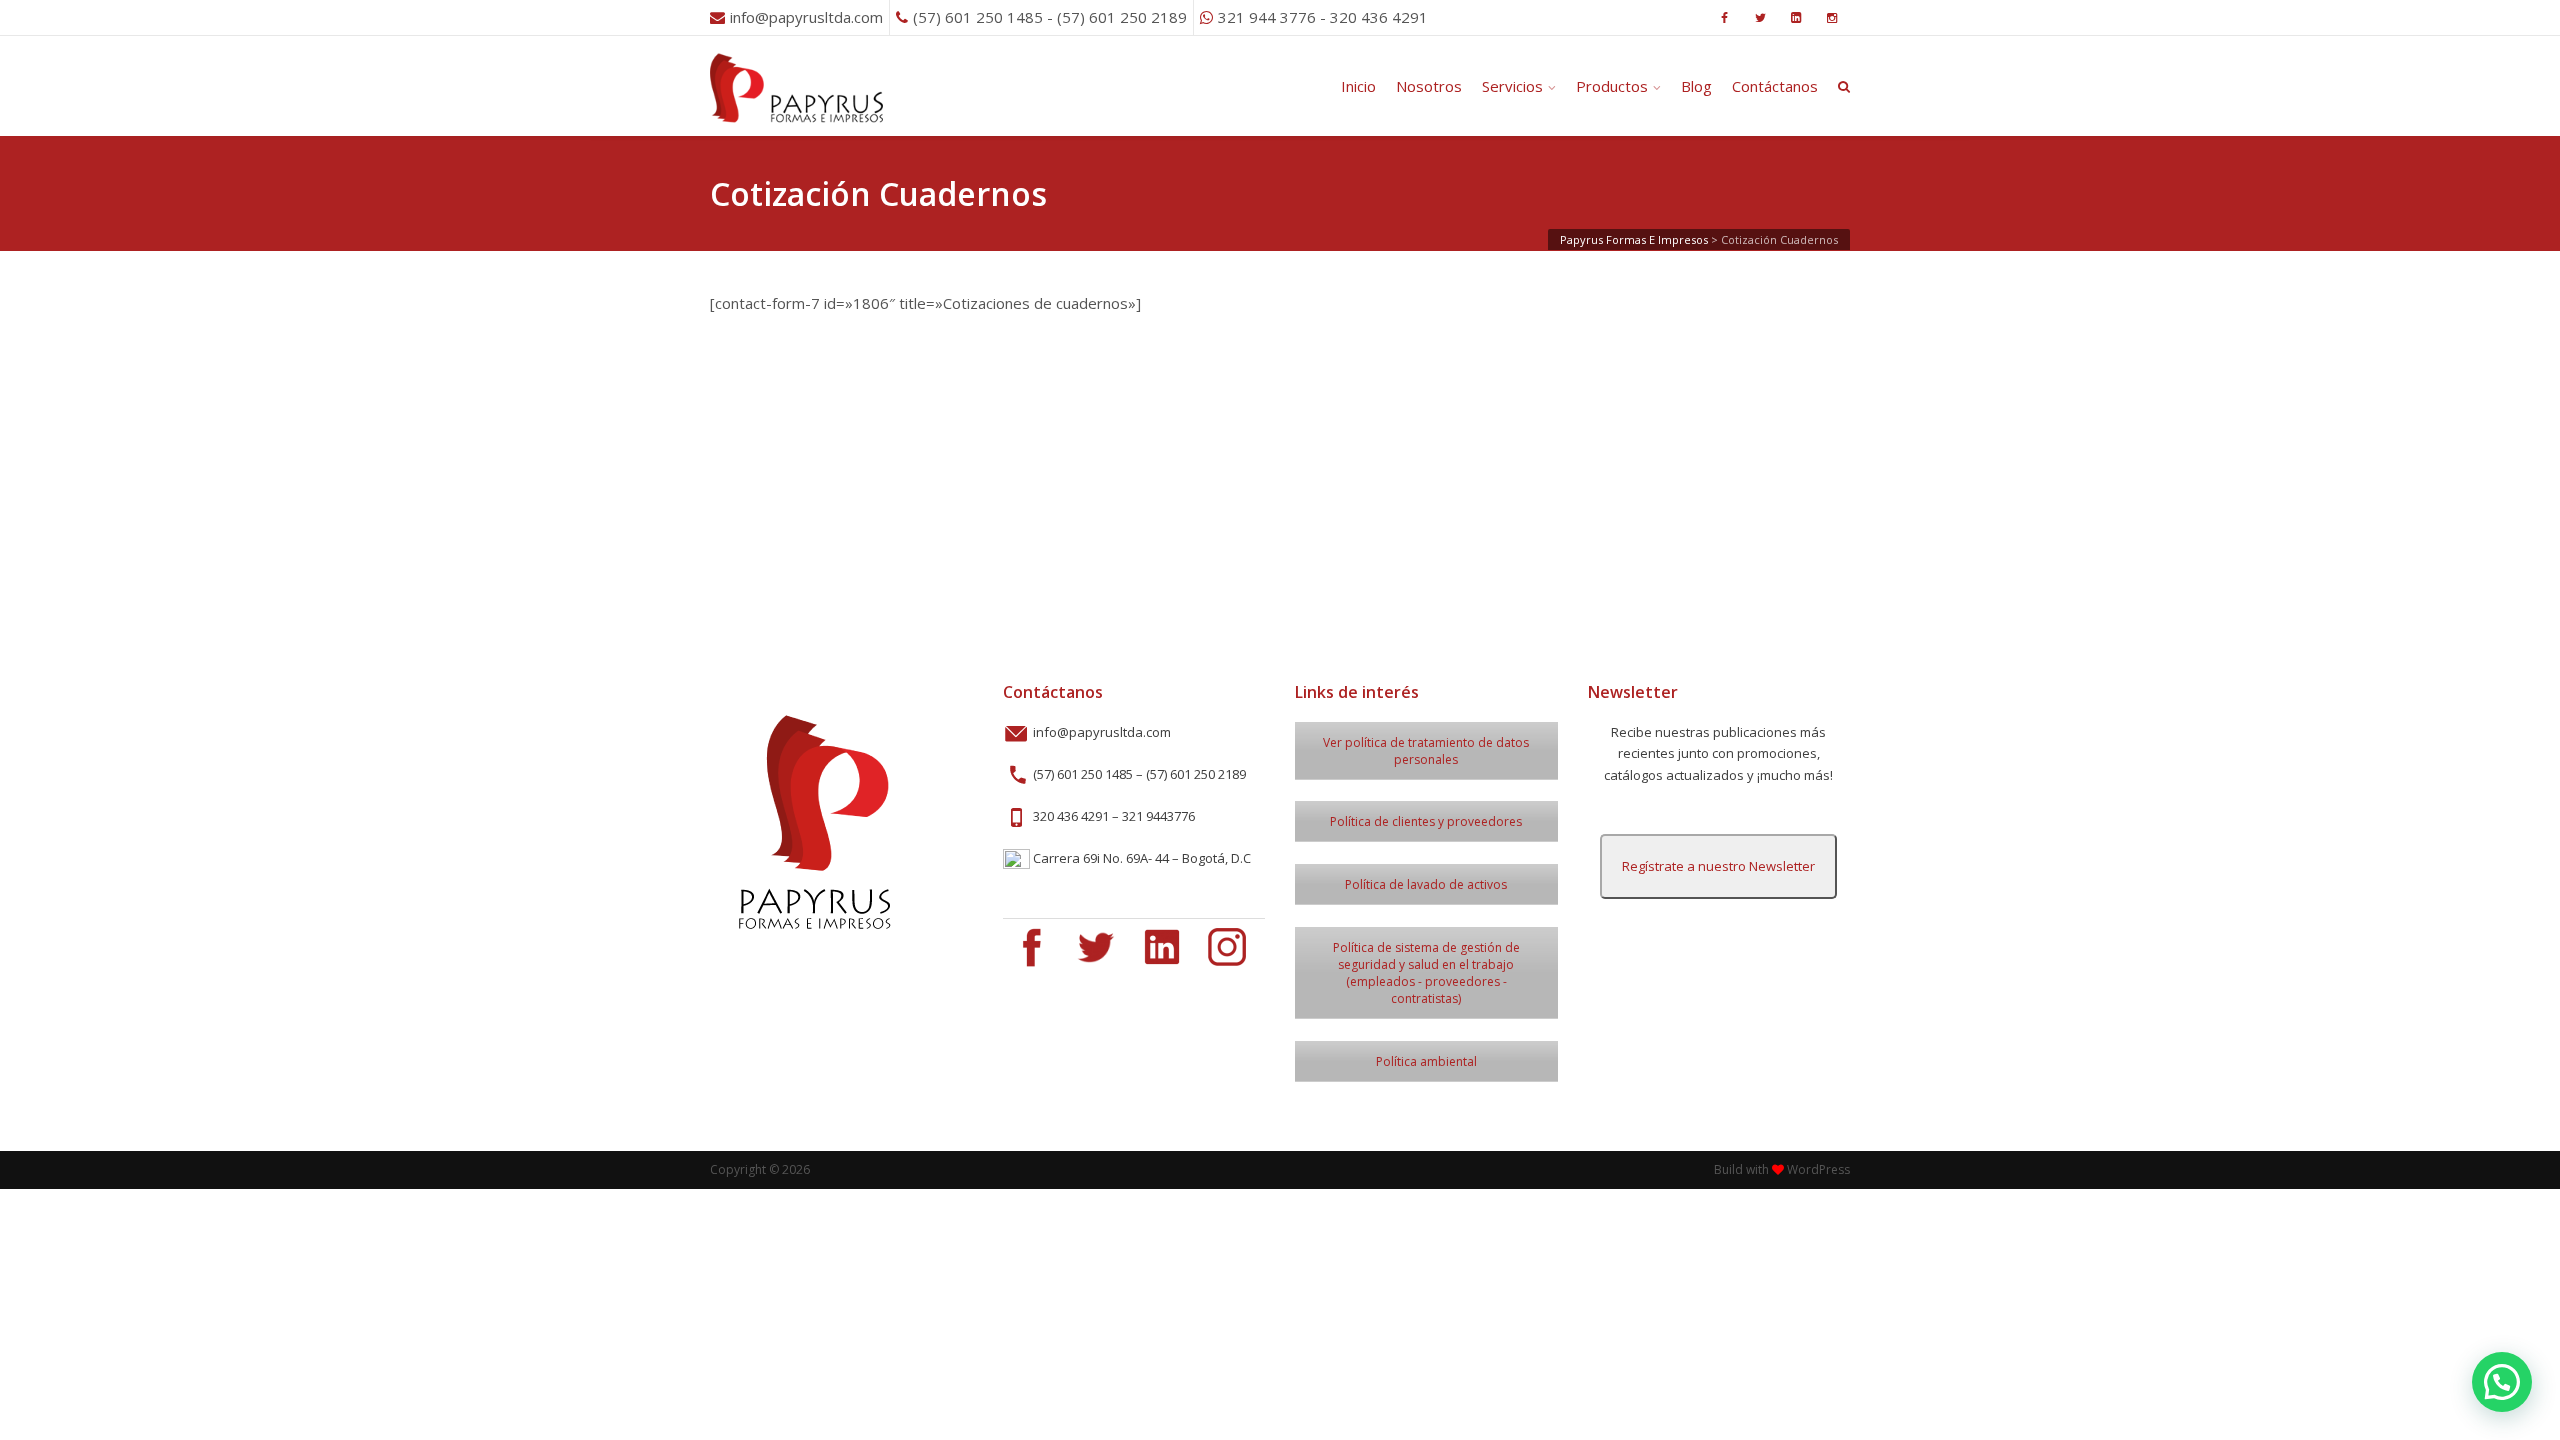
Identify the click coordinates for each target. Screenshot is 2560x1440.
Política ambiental (1426, 1061)
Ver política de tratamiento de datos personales (1426, 751)
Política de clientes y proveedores (1426, 821)
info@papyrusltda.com (806, 17)
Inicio (1358, 86)
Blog (1696, 86)
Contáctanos (1775, 86)
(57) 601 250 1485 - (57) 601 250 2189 (1050, 17)
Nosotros (1429, 86)
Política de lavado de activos (1426, 884)
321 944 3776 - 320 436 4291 (1323, 17)
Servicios (1512, 86)
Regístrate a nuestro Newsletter (1718, 866)
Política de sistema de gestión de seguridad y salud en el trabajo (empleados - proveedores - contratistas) (1426, 973)
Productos (1612, 86)
